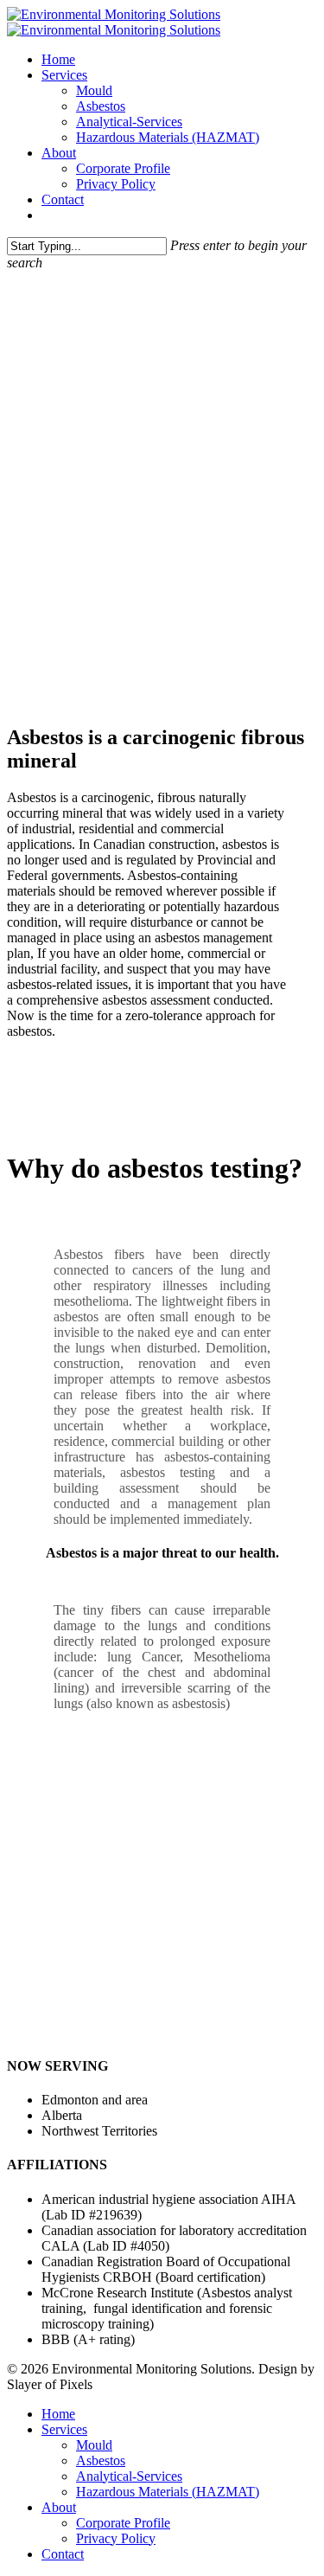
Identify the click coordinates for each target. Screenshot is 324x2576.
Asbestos (101, 106)
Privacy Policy (116, 184)
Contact (63, 199)
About (59, 153)
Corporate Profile (123, 168)
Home (58, 59)
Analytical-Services (129, 122)
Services (64, 75)
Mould (94, 90)
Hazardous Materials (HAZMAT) (168, 137)
